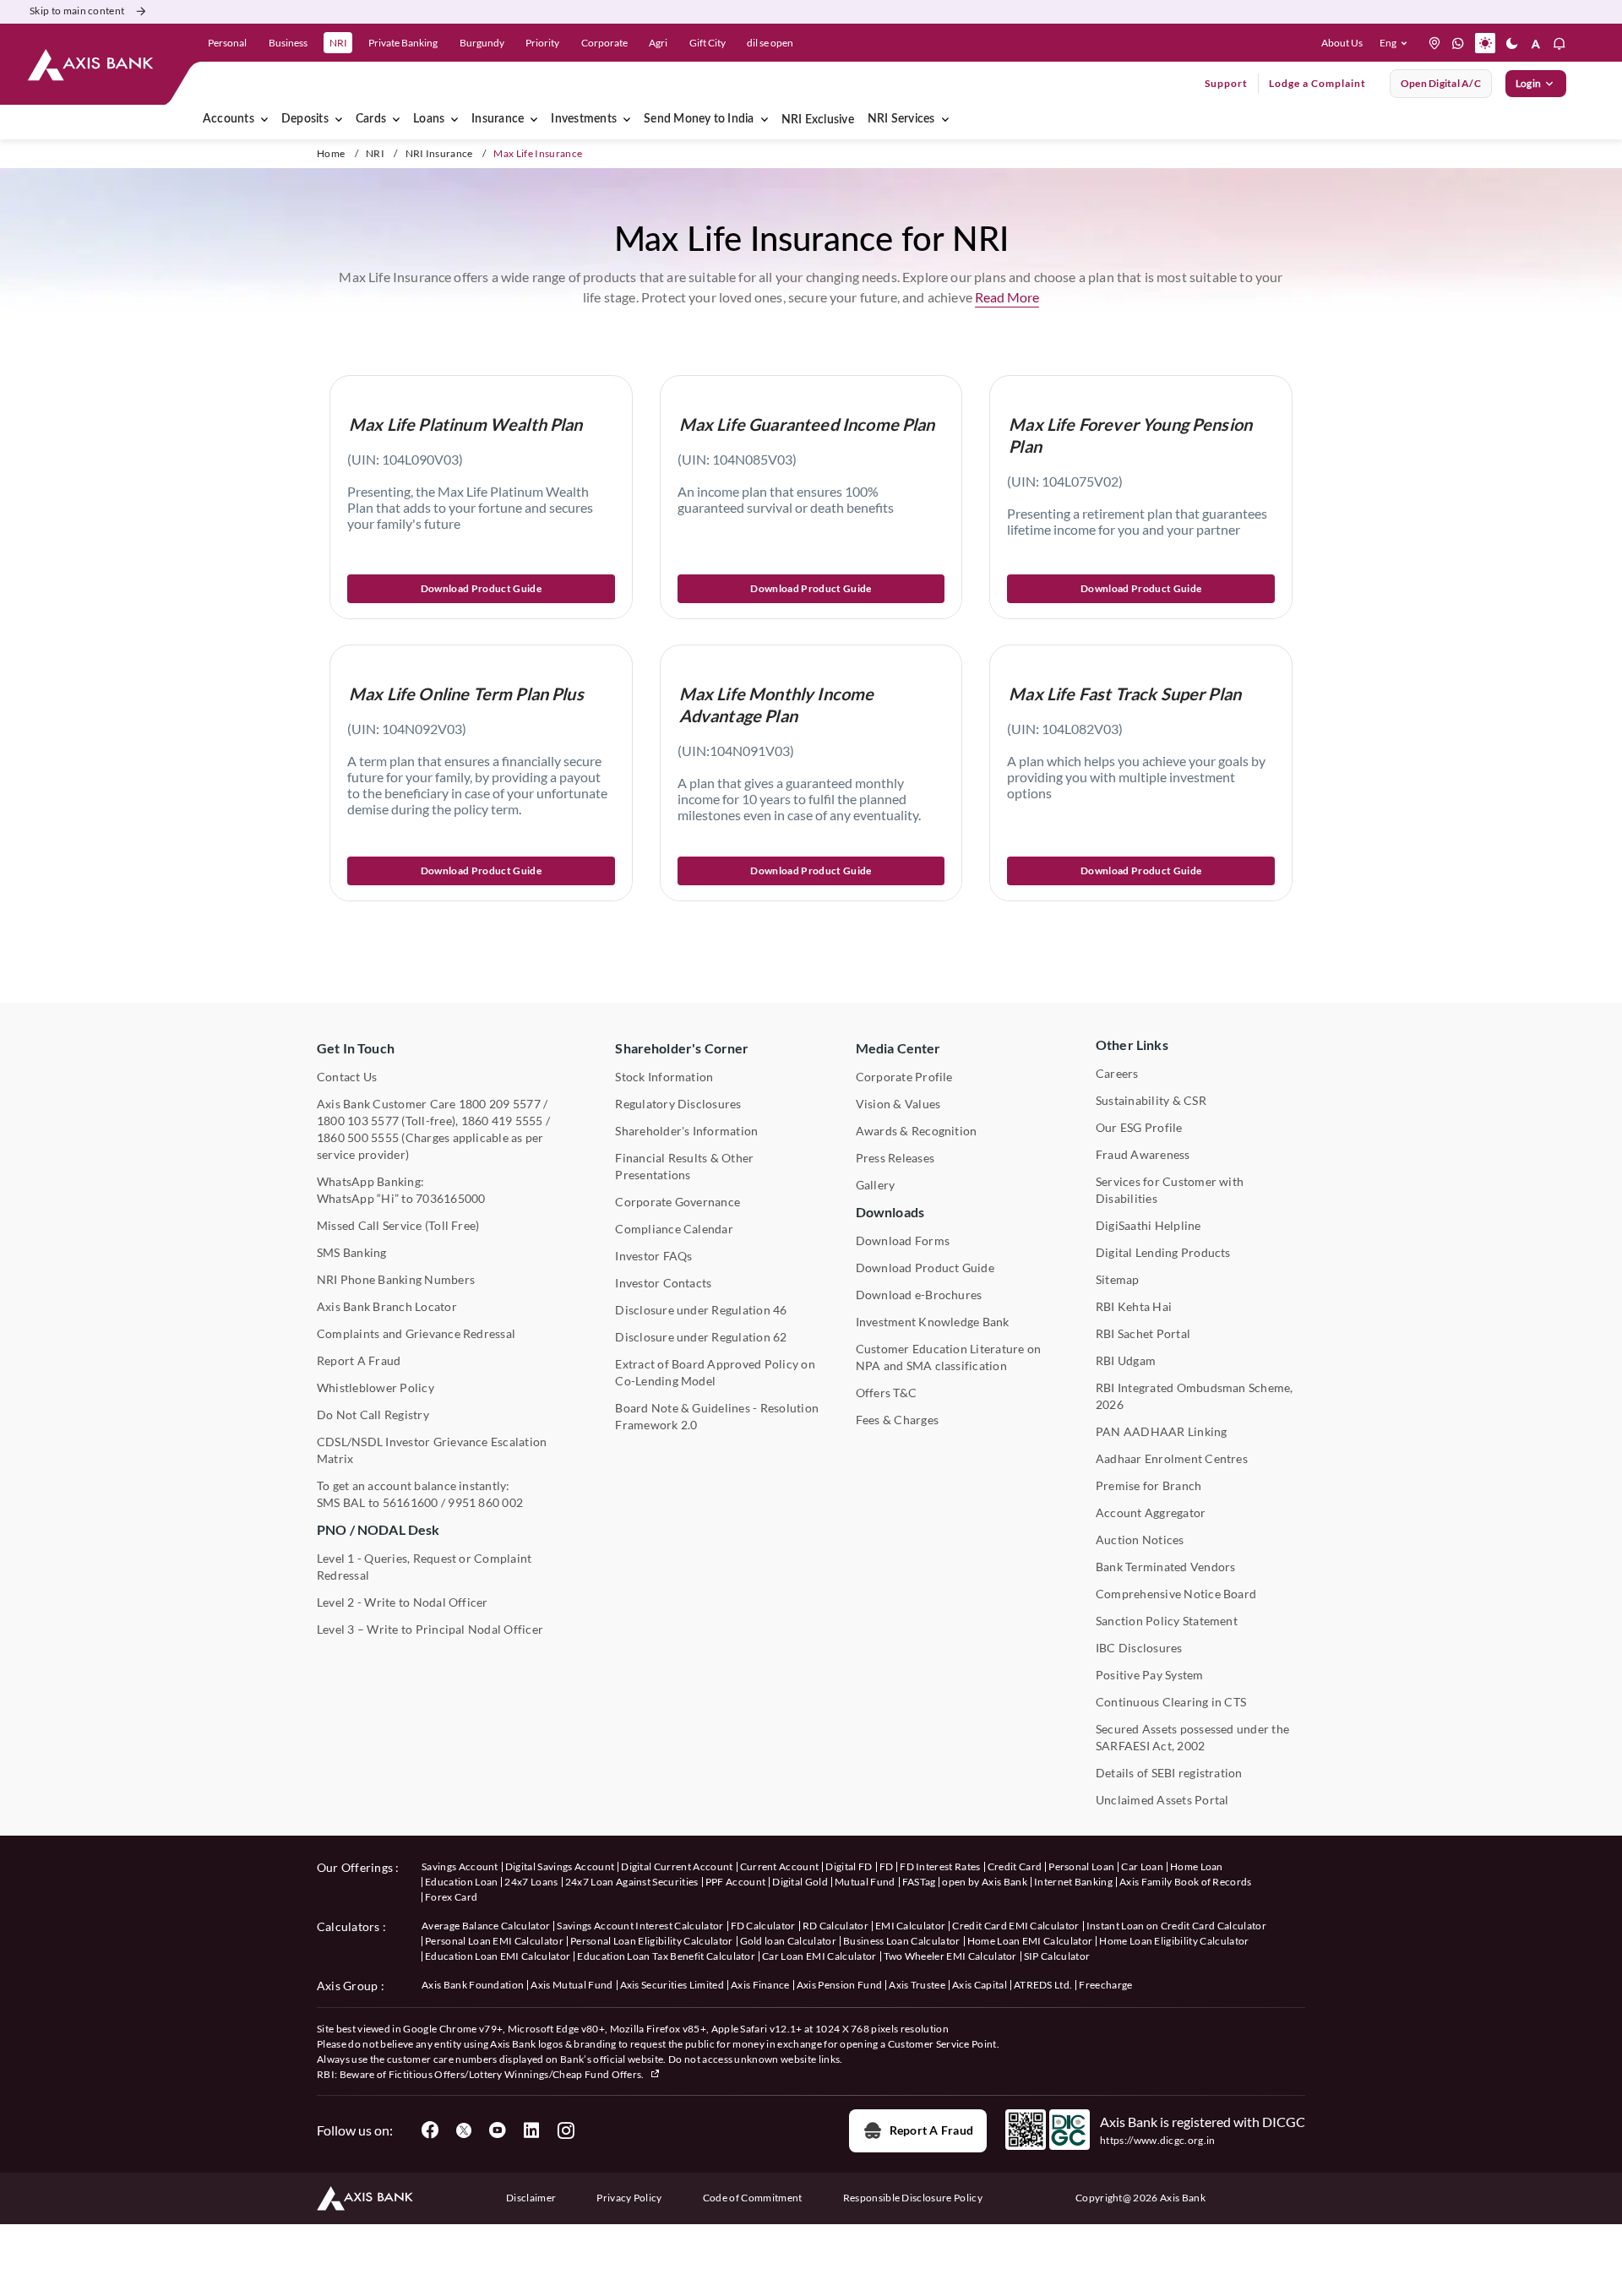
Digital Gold (800, 1882)
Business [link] (288, 43)
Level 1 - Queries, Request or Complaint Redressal (424, 1567)
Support (1226, 83)
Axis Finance (760, 1985)
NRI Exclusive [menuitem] (818, 120)
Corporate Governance (678, 1202)
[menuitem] (339, 119)
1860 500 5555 (358, 1137)
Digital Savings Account (560, 1866)
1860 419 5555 (502, 1121)
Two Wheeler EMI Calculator (950, 1956)
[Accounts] (264, 119)
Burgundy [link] (482, 43)
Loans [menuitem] (429, 119)
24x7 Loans (531, 1882)
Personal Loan (1081, 1866)
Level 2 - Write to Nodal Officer (403, 1602)
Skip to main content (77, 11)
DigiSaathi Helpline (1148, 1225)
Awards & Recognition (917, 1131)
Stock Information (664, 1077)
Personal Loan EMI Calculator (494, 1941)
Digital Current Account (677, 1866)
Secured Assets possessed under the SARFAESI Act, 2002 (1192, 1737)
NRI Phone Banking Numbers (396, 1279)
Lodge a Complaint (1317, 83)
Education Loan (461, 1882)
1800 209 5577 (500, 1104)
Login (1528, 83)
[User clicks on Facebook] (430, 2130)
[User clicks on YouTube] (498, 2130)
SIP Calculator (1057, 1956)
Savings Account (460, 1866)
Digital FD (849, 1866)
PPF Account (736, 1882)
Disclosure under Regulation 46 (701, 1310)
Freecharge (1105, 1985)
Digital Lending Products (1163, 1252)
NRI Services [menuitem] (901, 119)
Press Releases (895, 1158)
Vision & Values (898, 1104)
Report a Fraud (931, 2130)
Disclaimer (531, 2198)
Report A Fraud (359, 1360)
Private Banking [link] (403, 43)
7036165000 (450, 1198)
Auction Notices (1140, 1540)
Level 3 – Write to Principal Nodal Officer (430, 1629)
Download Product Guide (481, 588)
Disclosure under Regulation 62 (701, 1337)
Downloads (890, 1212)
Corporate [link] (604, 43)
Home (331, 153)
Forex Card (451, 1897)
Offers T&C (886, 1393)
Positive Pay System (1150, 1675)
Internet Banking (1073, 1882)
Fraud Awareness (1143, 1154)
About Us (1342, 43)
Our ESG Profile (1139, 1127)
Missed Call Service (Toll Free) (398, 1225)
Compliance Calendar (674, 1229)
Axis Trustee (917, 1985)
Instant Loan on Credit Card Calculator (1176, 1926)
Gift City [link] (708, 43)
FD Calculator (763, 1926)
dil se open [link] (770, 43)
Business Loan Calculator (902, 1941)
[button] (1397, 43)
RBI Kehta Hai (1134, 1306)
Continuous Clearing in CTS (1171, 1702)
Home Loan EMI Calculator (1030, 1941)
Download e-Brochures (919, 1295)
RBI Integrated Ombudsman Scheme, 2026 (1195, 1396)
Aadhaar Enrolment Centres (1172, 1458)
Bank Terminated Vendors (1166, 1567)
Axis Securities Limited (672, 1985)
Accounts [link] (229, 119)
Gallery (876, 1185)
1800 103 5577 (358, 1121)
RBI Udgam (1126, 1360)
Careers (1117, 1073)
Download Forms (903, 1240)
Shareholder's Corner (682, 1048)
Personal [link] (227, 43)
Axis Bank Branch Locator (387, 1306)
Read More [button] (1007, 297)
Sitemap (1118, 1279)
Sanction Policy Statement (1167, 1621)
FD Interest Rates (940, 1866)
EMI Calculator (910, 1926)
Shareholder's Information (686, 1131)
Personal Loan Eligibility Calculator (652, 1941)
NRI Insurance (439, 153)
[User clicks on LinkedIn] (531, 2130)
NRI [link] (338, 43)
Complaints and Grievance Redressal (416, 1333)
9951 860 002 (485, 1502)
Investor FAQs (653, 1256)
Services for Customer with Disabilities (1170, 1190)
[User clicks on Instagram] (565, 2130)
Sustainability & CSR (1151, 1100)
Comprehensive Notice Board (1176, 1594)
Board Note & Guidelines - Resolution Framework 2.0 (717, 1416)
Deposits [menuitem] (305, 119)
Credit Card (1015, 1866)
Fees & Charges (897, 1420)
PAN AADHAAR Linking (1162, 1431)
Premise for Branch (1148, 1485)
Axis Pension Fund (839, 1985)
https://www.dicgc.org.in (1158, 2140)
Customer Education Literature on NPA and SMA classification (949, 1357)
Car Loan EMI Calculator (819, 1956)
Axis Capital (980, 1985)
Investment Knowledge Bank (933, 1322)
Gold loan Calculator (788, 1941)
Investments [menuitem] (584, 119)
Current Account (780, 1866)
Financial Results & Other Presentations (684, 1166)
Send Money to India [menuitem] (699, 119)
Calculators (348, 1926)
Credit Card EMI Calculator (1015, 1926)
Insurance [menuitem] (498, 119)
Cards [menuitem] (371, 119)
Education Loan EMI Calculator (498, 1956)
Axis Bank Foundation (473, 1985)
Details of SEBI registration (1169, 1773)
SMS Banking (352, 1252)
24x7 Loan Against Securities (632, 1882)
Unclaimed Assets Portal (1162, 1800)
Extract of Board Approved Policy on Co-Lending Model (715, 1372)
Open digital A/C (1441, 83)
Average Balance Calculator (486, 1926)
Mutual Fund (865, 1882)
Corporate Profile (904, 1077)
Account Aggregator (1151, 1513)
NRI (375, 153)
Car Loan (1142, 1866)
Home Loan (1197, 1866)
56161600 (411, 1502)
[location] (1434, 43)
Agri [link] (658, 43)
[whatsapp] (1458, 43)
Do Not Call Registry (373, 1415)
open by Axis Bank (984, 1882)
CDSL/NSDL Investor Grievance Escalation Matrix (432, 1450)
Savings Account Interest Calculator (640, 1926)
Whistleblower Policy (376, 1387)
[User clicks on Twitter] (464, 2130)
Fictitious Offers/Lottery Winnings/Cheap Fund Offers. (517, 2074)
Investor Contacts (663, 1283)
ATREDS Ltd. (1043, 1985)
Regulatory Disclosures (678, 1104)
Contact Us (347, 1077)
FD (887, 1866)
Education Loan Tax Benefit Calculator (666, 1956)
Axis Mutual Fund (572, 1985)
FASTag (919, 1882)
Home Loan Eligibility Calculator (1174, 1941)
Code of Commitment (753, 2198)
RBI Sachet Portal (1143, 1333)
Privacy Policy (629, 2198)
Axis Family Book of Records (1186, 1882)
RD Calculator (835, 1926)
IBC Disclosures (1139, 1648)
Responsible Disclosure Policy (913, 2198)
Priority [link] (542, 43)
